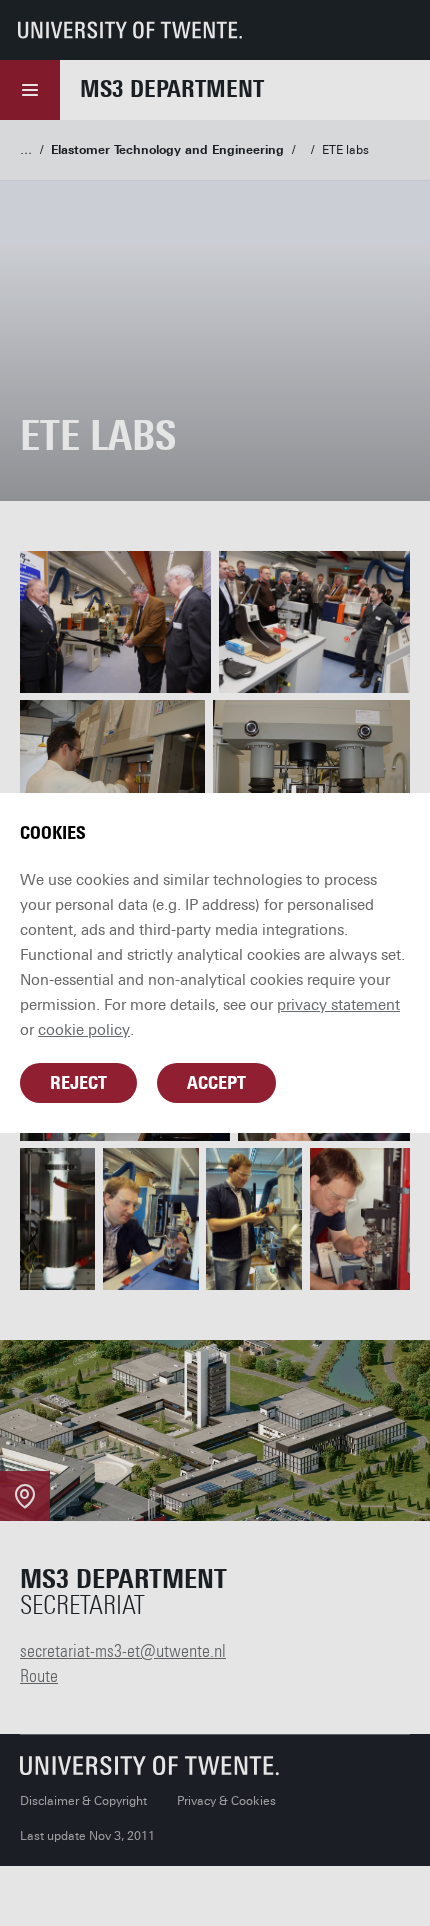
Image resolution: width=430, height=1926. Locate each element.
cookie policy (84, 1030)
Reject (78, 1083)
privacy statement (338, 1005)
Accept (216, 1083)
